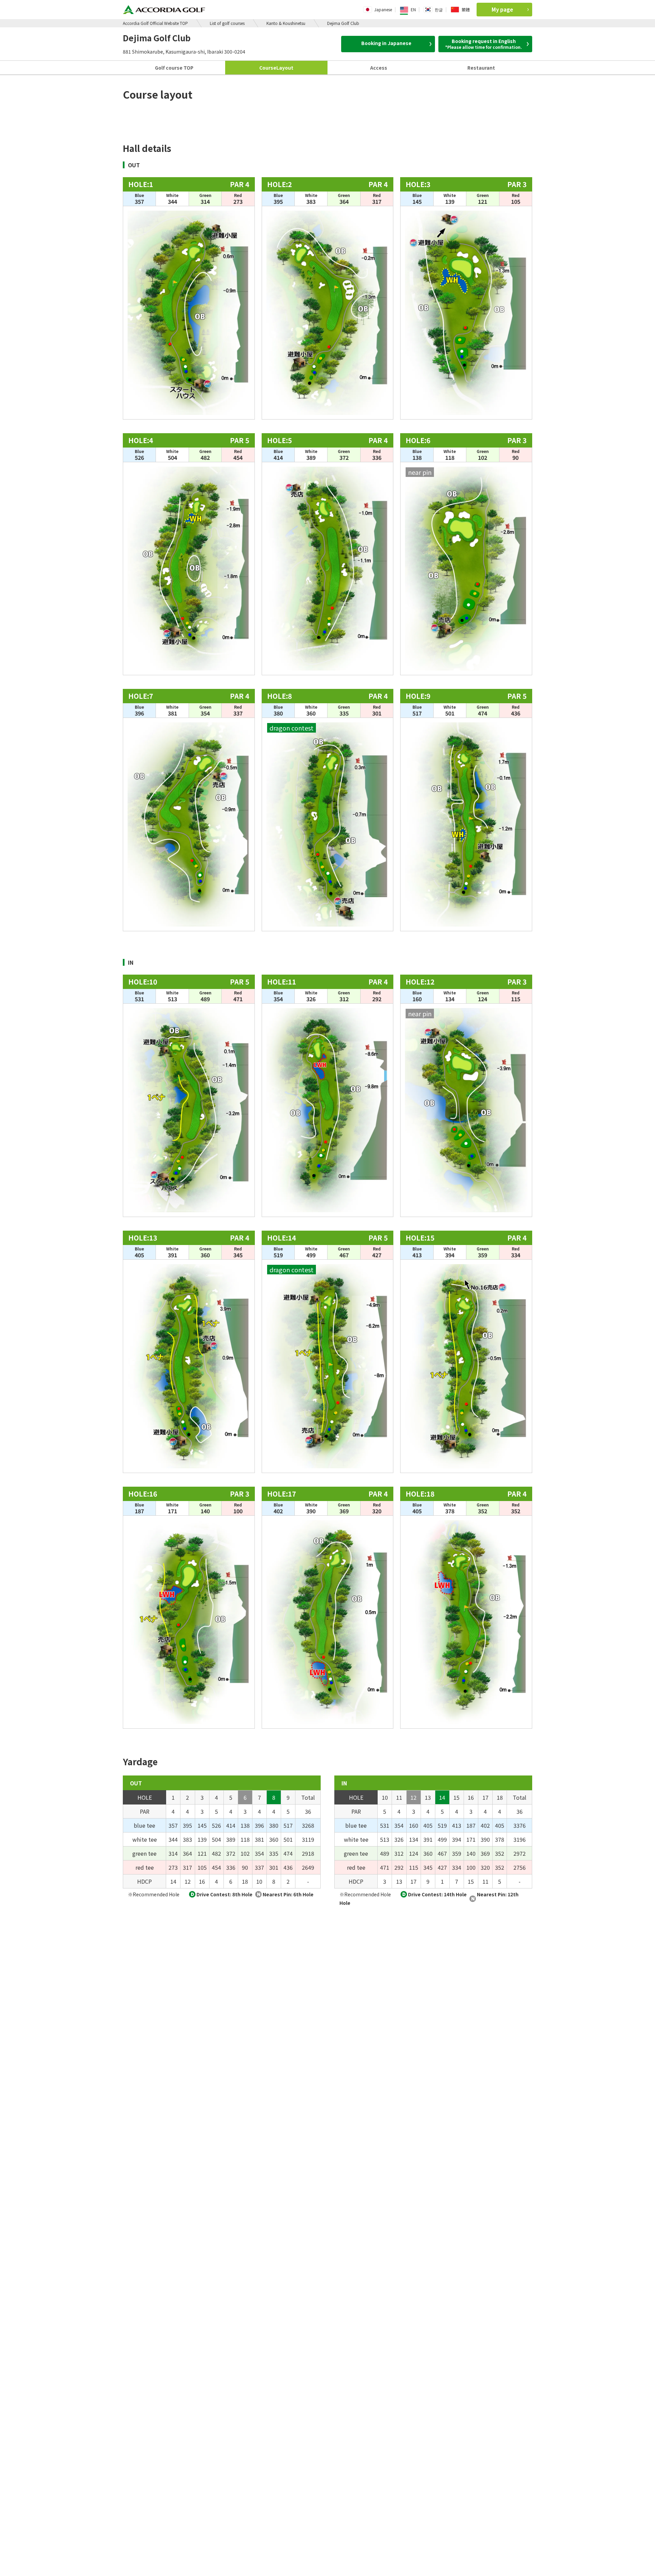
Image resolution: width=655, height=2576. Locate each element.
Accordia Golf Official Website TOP (155, 23)
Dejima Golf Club (343, 23)
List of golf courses (227, 23)
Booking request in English (484, 44)
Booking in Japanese (386, 43)
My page (502, 9)
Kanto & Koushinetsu (286, 23)
